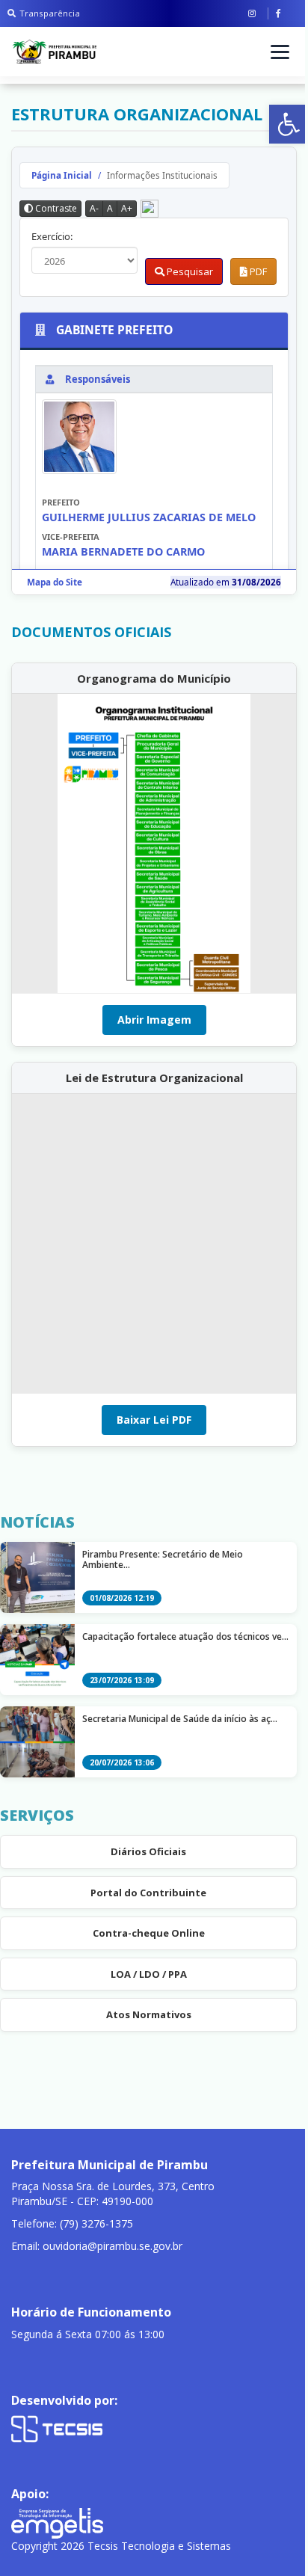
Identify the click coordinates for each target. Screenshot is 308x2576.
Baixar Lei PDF (154, 1420)
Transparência (50, 13)
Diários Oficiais (148, 1851)
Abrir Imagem (154, 1020)
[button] (289, 124)
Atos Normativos (149, 2014)
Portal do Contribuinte (148, 1893)
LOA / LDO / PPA (149, 1974)
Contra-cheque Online (149, 1933)
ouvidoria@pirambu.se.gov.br (113, 2246)
